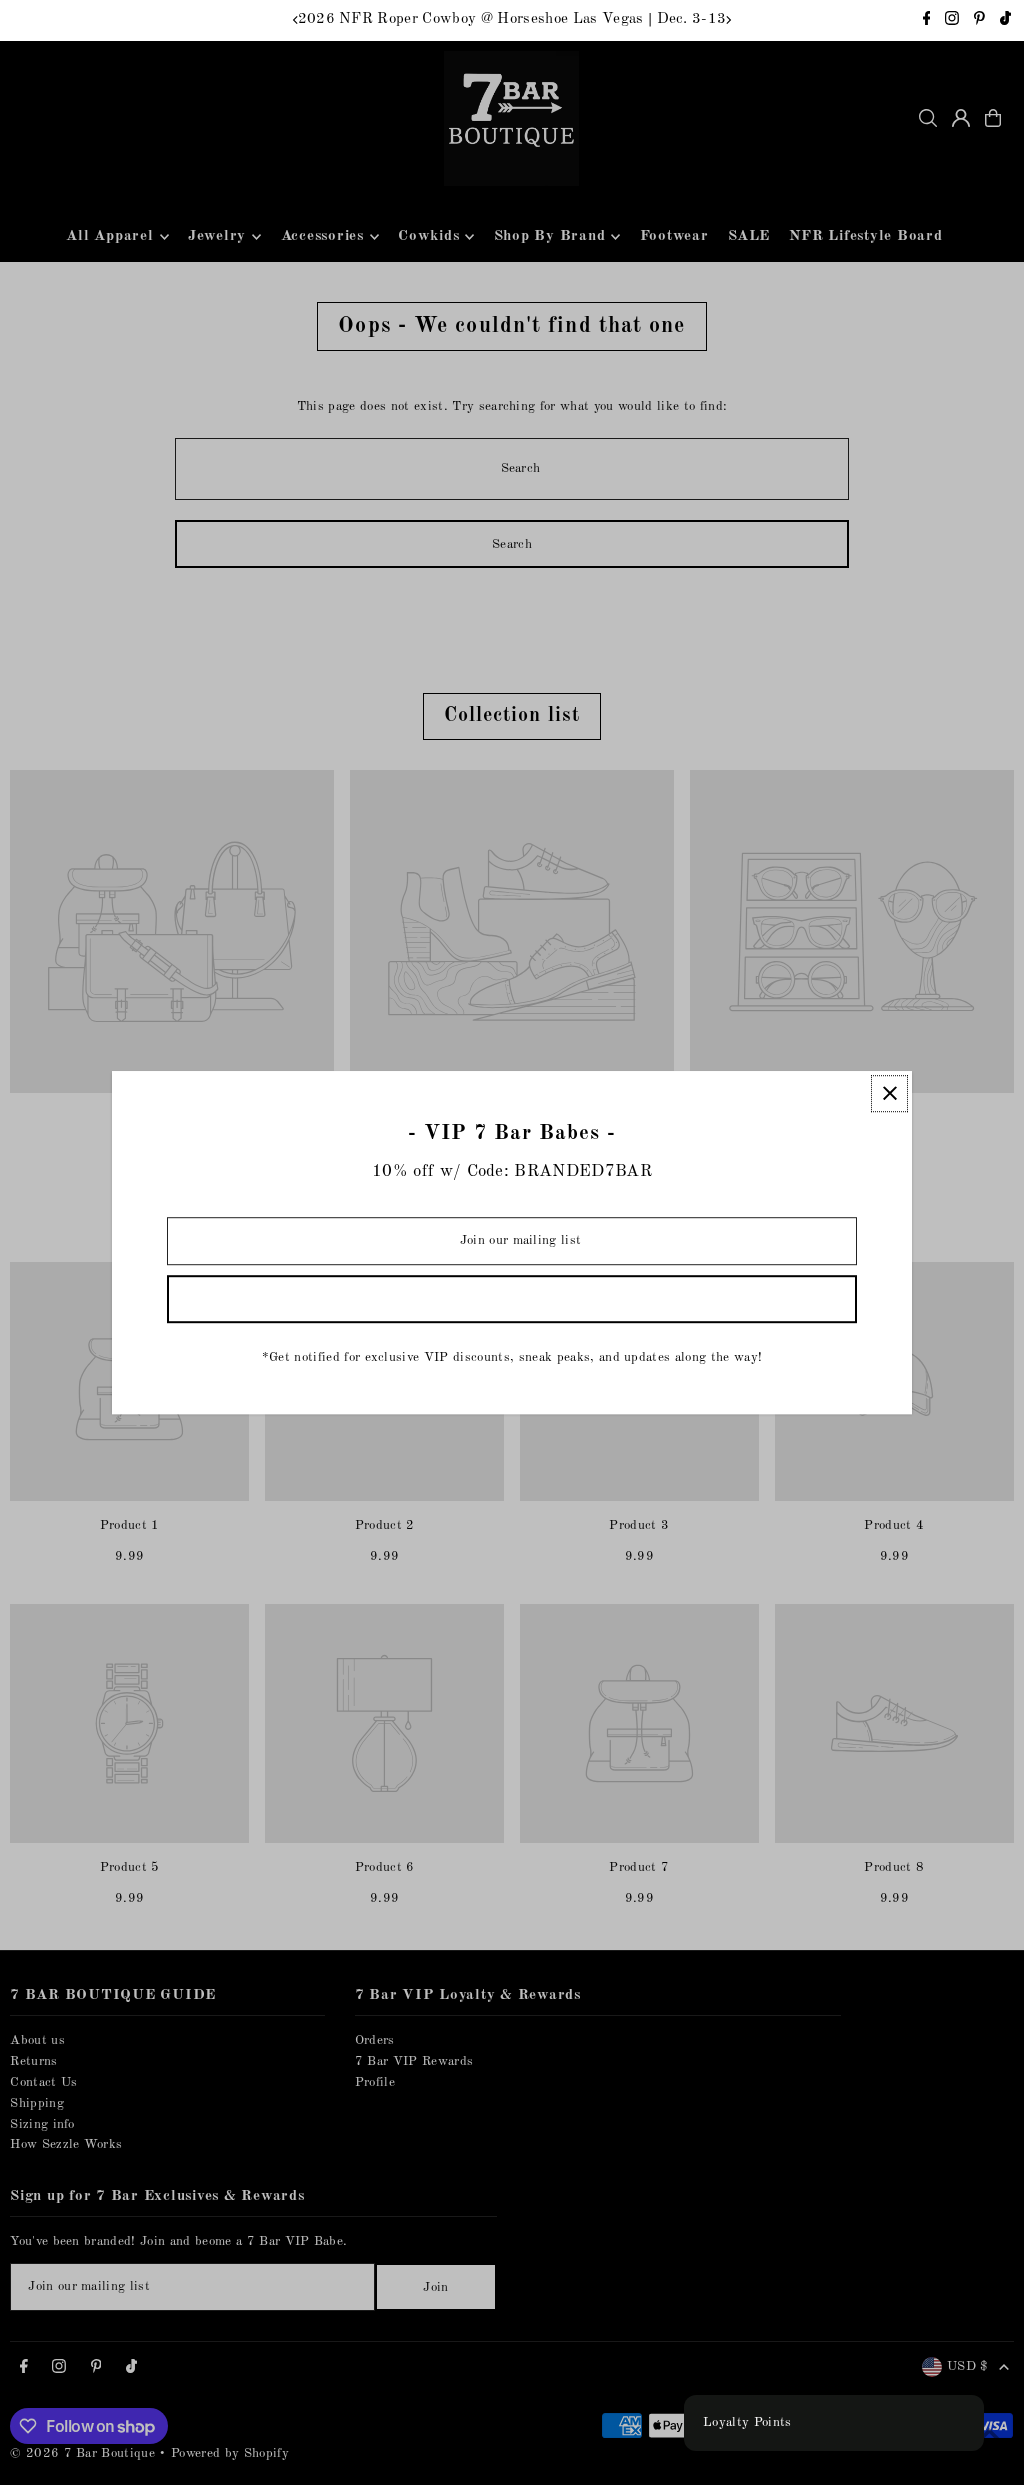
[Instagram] (952, 21)
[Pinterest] (979, 21)
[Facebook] (927, 21)
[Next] (728, 20)
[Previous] (296, 20)
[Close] (889, 1093)
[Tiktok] (1005, 21)
